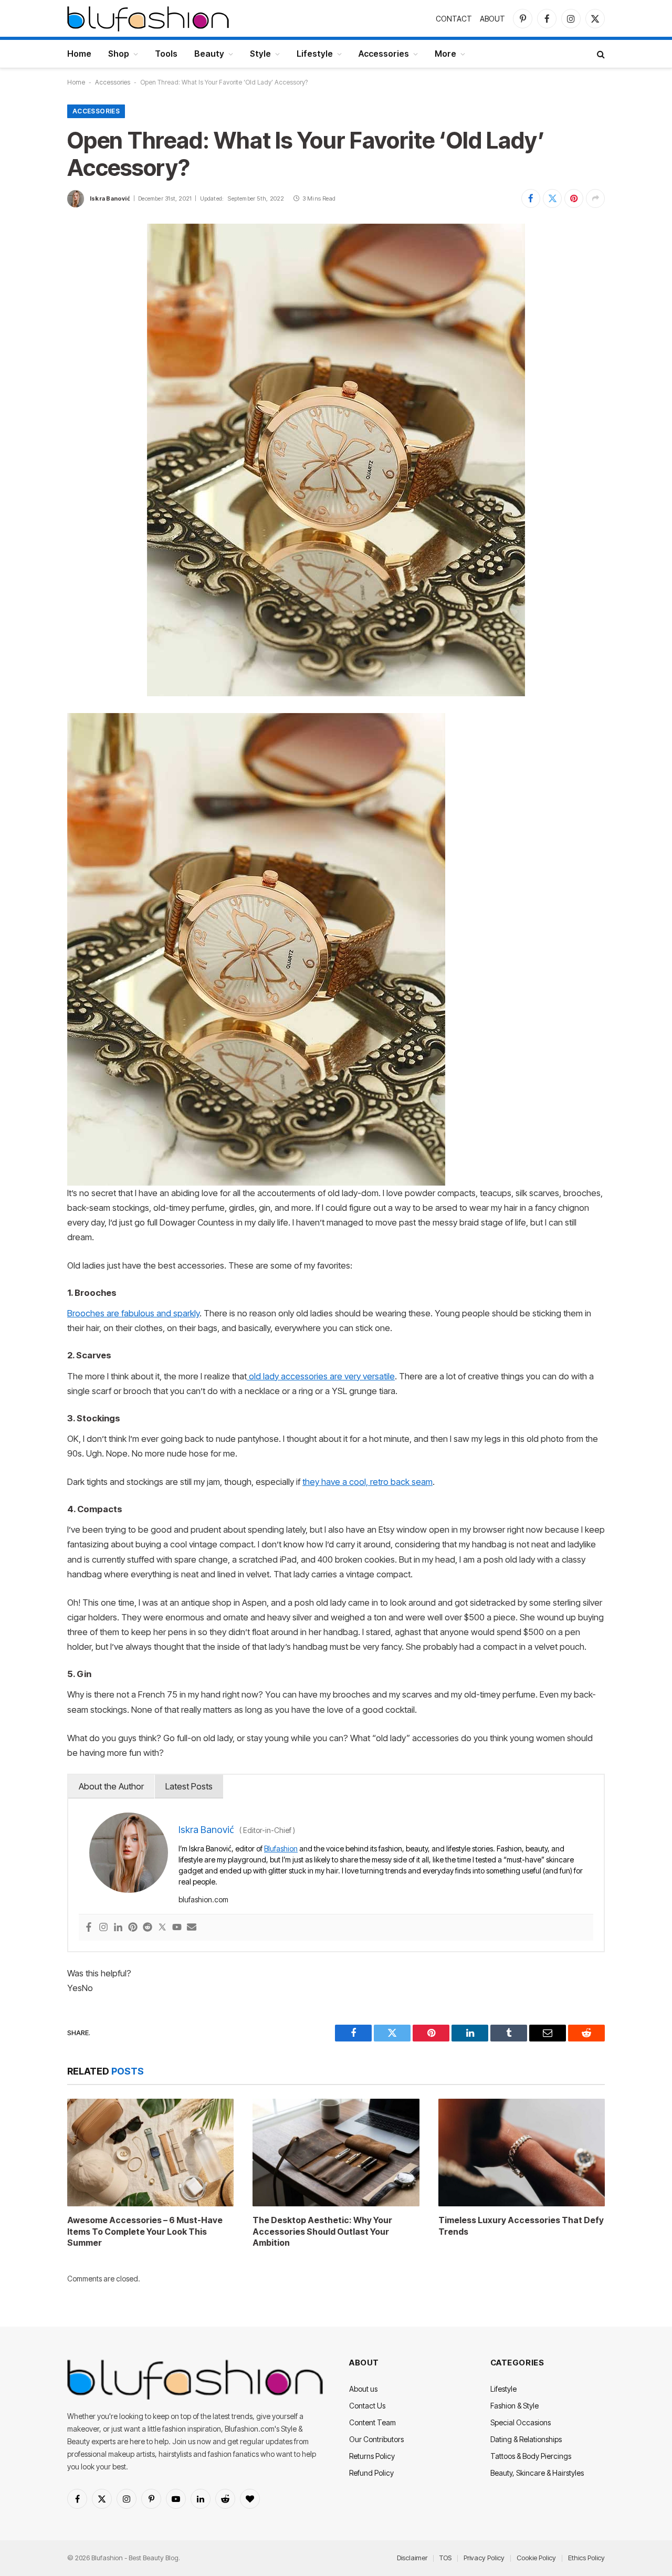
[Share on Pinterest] (574, 198)
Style (260, 54)
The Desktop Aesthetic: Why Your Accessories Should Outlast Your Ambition (322, 2232)
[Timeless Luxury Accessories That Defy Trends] (522, 2153)
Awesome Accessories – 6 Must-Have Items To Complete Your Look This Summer (145, 2232)
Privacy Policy (484, 2558)
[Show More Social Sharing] (595, 198)
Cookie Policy (536, 2558)
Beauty (209, 54)
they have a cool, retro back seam (367, 1482)
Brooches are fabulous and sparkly (133, 1313)
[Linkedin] (118, 1928)
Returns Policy (372, 2456)
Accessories (384, 54)
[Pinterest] (133, 1928)
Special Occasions (521, 2422)
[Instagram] (103, 1928)
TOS (445, 2558)
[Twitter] (162, 1928)
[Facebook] (89, 1928)
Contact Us (367, 2406)
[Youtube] (177, 1928)
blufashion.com (203, 1899)
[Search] (600, 54)
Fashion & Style (514, 2406)
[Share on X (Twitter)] (552, 198)
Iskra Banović (110, 198)
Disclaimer (412, 2558)
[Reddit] (148, 1928)
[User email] (192, 1928)
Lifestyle (315, 54)
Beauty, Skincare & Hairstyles (537, 2473)
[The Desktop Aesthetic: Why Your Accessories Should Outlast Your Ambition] (336, 2153)
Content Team (372, 2422)
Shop (119, 54)
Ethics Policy (586, 2558)
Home (79, 54)
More (445, 54)
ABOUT (492, 19)
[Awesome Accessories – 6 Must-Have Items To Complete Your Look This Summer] (150, 2153)
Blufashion (281, 1849)
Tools (166, 54)
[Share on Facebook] (531, 198)
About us (363, 2389)
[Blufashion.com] (148, 18)
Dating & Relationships (526, 2439)
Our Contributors (376, 2439)
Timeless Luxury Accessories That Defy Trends (521, 2226)
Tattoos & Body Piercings (531, 2456)
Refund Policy (371, 2473)
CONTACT (454, 19)
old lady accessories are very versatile (321, 1376)
